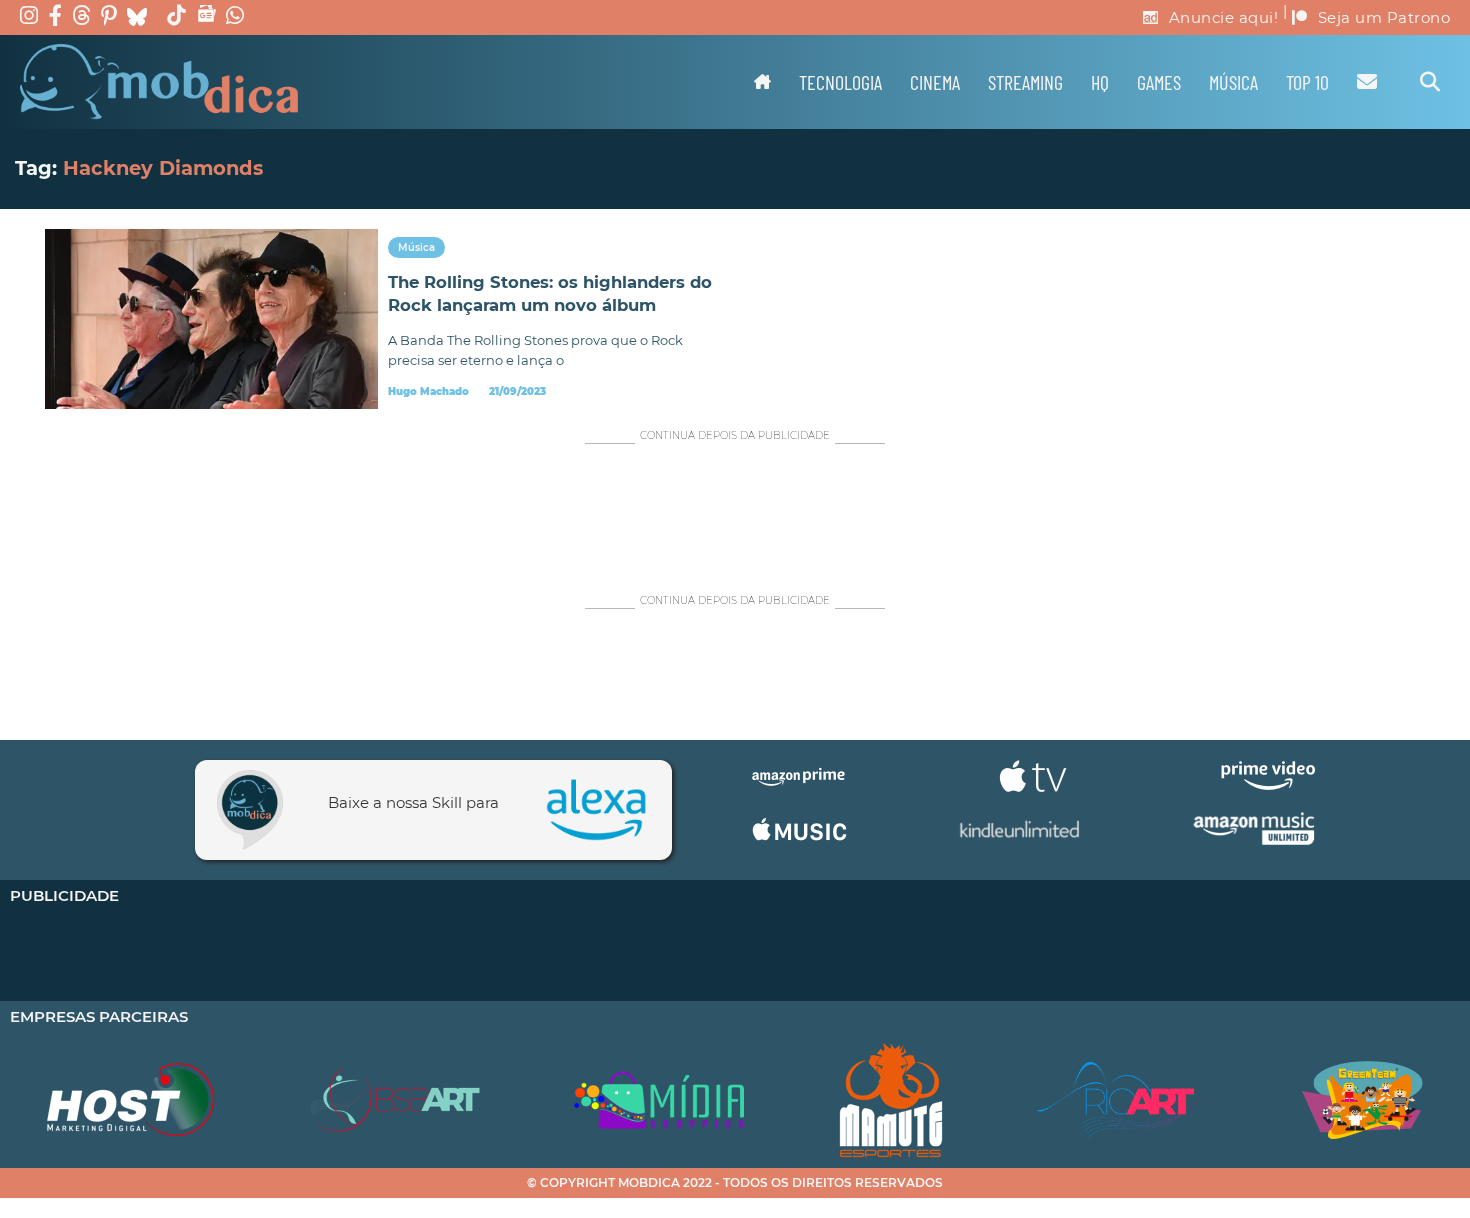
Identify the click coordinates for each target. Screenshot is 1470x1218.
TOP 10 (1307, 82)
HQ (1100, 82)
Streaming (1025, 82)
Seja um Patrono (1384, 17)
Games (1159, 82)
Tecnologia (840, 82)
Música (1233, 82)
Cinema (935, 82)
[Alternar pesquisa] (1430, 82)
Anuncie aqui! (1224, 17)
